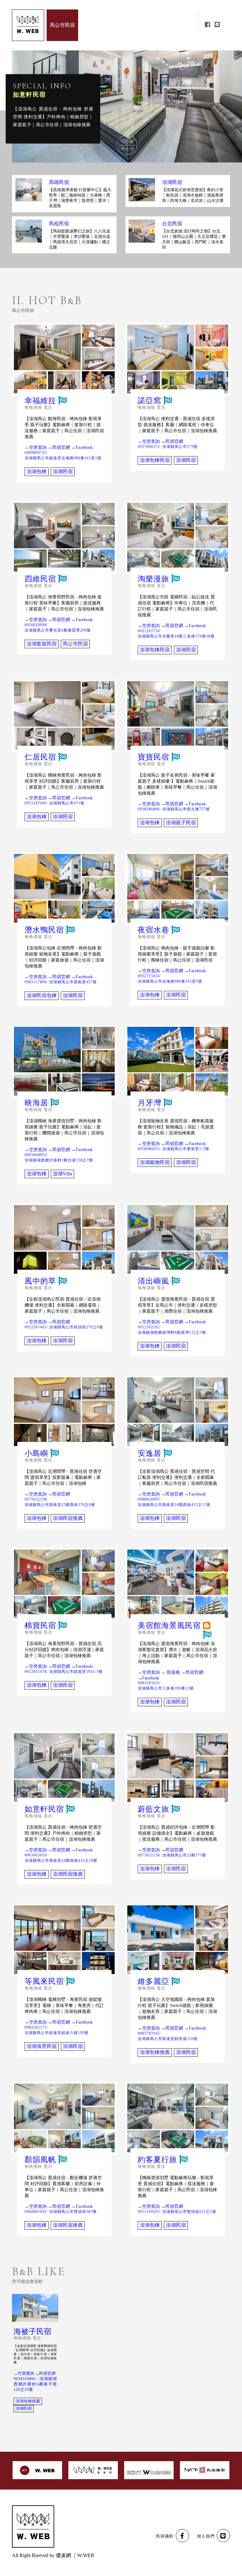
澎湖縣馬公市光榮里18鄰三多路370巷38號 (176, 636)
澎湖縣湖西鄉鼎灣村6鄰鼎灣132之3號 (172, 1332)
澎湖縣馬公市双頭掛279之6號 (76, 1327)
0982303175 (36, 2027)
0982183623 (149, 1683)
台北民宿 (172, 224)
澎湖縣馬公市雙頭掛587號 (73, 2212)
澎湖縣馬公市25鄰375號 (184, 1855)
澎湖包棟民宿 (155, 460)
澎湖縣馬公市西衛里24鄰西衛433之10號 (61, 1861)
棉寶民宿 (40, 1626)
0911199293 (149, 2212)
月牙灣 (150, 1103)
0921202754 (149, 631)
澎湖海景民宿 (42, 2046)
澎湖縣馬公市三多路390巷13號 (166, 1688)
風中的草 (40, 1281)
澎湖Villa (62, 1174)
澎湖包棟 (37, 471)
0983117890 (36, 982)
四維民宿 (40, 579)
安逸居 (150, 1453)
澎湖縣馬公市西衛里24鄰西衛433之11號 (174, 1505)
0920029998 (36, 625)
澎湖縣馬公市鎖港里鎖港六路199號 (57, 2033)
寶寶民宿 (153, 757)
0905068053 (36, 1155)
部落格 (173, 1672)
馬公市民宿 (75, 644)
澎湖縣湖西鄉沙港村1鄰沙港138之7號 (59, 1160)
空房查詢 (38, 447)
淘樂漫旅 (153, 579)
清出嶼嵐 (153, 1281)
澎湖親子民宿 (181, 823)
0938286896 (149, 809)
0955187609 (36, 803)
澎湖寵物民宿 (155, 1162)
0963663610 (36, 1855)
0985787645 (149, 2033)
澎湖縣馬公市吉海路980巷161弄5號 (170, 981)
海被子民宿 (32, 2332)
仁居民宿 (40, 757)
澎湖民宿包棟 (42, 995)
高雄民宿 (59, 182)
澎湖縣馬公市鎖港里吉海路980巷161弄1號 (63, 458)
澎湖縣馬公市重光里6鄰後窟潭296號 (58, 630)
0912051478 (36, 1672)
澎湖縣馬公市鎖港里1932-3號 (76, 1672)
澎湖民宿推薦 (68, 1518)
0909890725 (36, 453)
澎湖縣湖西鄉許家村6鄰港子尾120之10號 (35, 2384)
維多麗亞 (153, 1982)
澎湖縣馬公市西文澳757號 (186, 809)
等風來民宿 (44, 1982)
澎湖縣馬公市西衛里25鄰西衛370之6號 (60, 1505)
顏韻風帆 (26, 95)
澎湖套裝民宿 (42, 644)
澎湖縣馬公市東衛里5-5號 (186, 1149)
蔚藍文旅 (153, 1809)
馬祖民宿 (59, 224)
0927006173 (149, 447)
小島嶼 (36, 1453)
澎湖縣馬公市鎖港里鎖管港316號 (168, 2039)
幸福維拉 (40, 401)
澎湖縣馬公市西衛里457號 (73, 982)
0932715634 (149, 976)
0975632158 (36, 1499)
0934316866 (25, 2379)
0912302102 (149, 1327)
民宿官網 (61, 447)
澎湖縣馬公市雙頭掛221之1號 (189, 2212)
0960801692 (36, 2212)
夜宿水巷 (153, 930)
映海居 (36, 1103)
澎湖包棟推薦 (155, 2052)
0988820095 (149, 1499)
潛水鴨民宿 (44, 930)
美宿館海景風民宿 (169, 1626)
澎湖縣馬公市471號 (67, 803)
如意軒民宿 (44, 1809)
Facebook (84, 447)
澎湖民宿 (172, 182)
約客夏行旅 (157, 2160)
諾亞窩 (150, 401)
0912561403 (36, 1327)
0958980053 (149, 1149)
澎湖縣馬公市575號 (180, 447)
